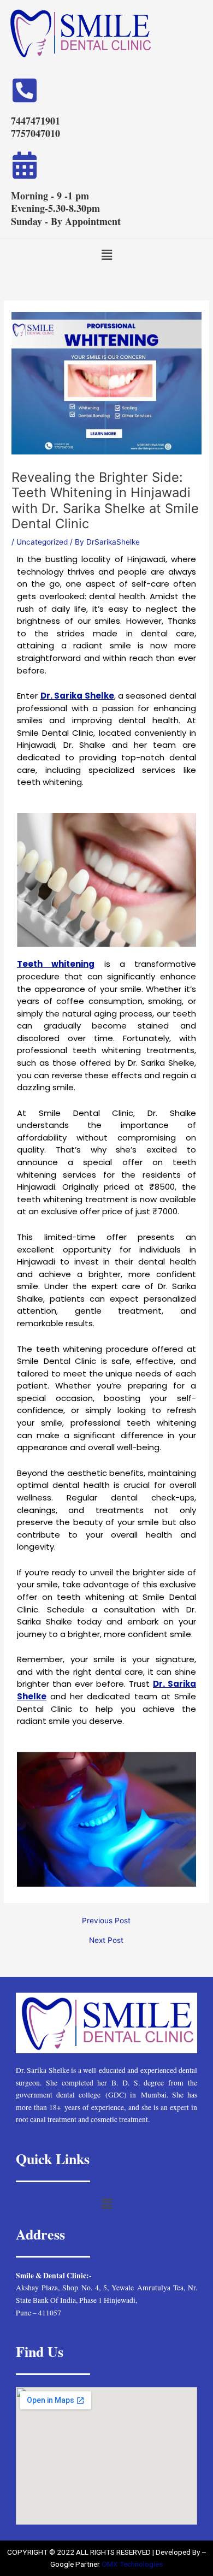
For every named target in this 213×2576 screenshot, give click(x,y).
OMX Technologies (132, 2564)
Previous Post (106, 1921)
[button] (106, 255)
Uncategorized (42, 542)
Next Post (106, 1941)
